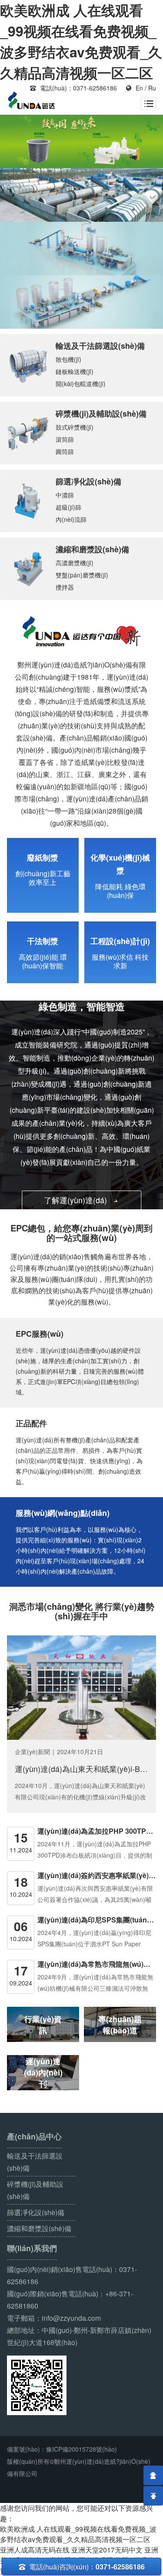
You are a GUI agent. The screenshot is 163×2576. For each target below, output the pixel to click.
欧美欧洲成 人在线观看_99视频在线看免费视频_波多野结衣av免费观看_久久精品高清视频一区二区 (78, 2534)
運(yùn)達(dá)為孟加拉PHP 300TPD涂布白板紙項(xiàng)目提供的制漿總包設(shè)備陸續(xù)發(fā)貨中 (97, 1831)
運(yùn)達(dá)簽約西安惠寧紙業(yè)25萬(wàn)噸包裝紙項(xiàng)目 (97, 1875)
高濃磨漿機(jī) (75, 563)
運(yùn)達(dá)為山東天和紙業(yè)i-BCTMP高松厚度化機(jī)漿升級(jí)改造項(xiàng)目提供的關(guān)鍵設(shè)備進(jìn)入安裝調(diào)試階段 (81, 1768)
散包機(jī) (68, 359)
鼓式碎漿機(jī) (75, 427)
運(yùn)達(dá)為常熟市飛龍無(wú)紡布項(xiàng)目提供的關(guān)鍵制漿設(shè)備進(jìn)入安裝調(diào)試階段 (97, 1964)
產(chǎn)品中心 (34, 2137)
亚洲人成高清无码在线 (35, 2550)
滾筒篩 (65, 439)
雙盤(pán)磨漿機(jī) (82, 575)
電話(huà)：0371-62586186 (73, 88)
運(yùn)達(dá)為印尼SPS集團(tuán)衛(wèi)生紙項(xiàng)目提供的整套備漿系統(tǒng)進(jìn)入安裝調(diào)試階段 (97, 1920)
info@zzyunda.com (71, 2318)
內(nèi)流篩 (71, 519)
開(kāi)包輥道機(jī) (81, 384)
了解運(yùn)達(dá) (81, 1200)
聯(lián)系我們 (32, 2248)
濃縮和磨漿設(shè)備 (92, 549)
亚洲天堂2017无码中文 (107, 2550)
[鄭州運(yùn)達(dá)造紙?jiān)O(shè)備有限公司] (32, 101)
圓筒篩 (65, 451)
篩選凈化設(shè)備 (88, 481)
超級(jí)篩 (68, 507)
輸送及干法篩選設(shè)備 (100, 346)
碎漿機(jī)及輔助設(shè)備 (101, 414)
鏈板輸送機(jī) (75, 371)
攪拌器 (65, 587)
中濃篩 (65, 495)
